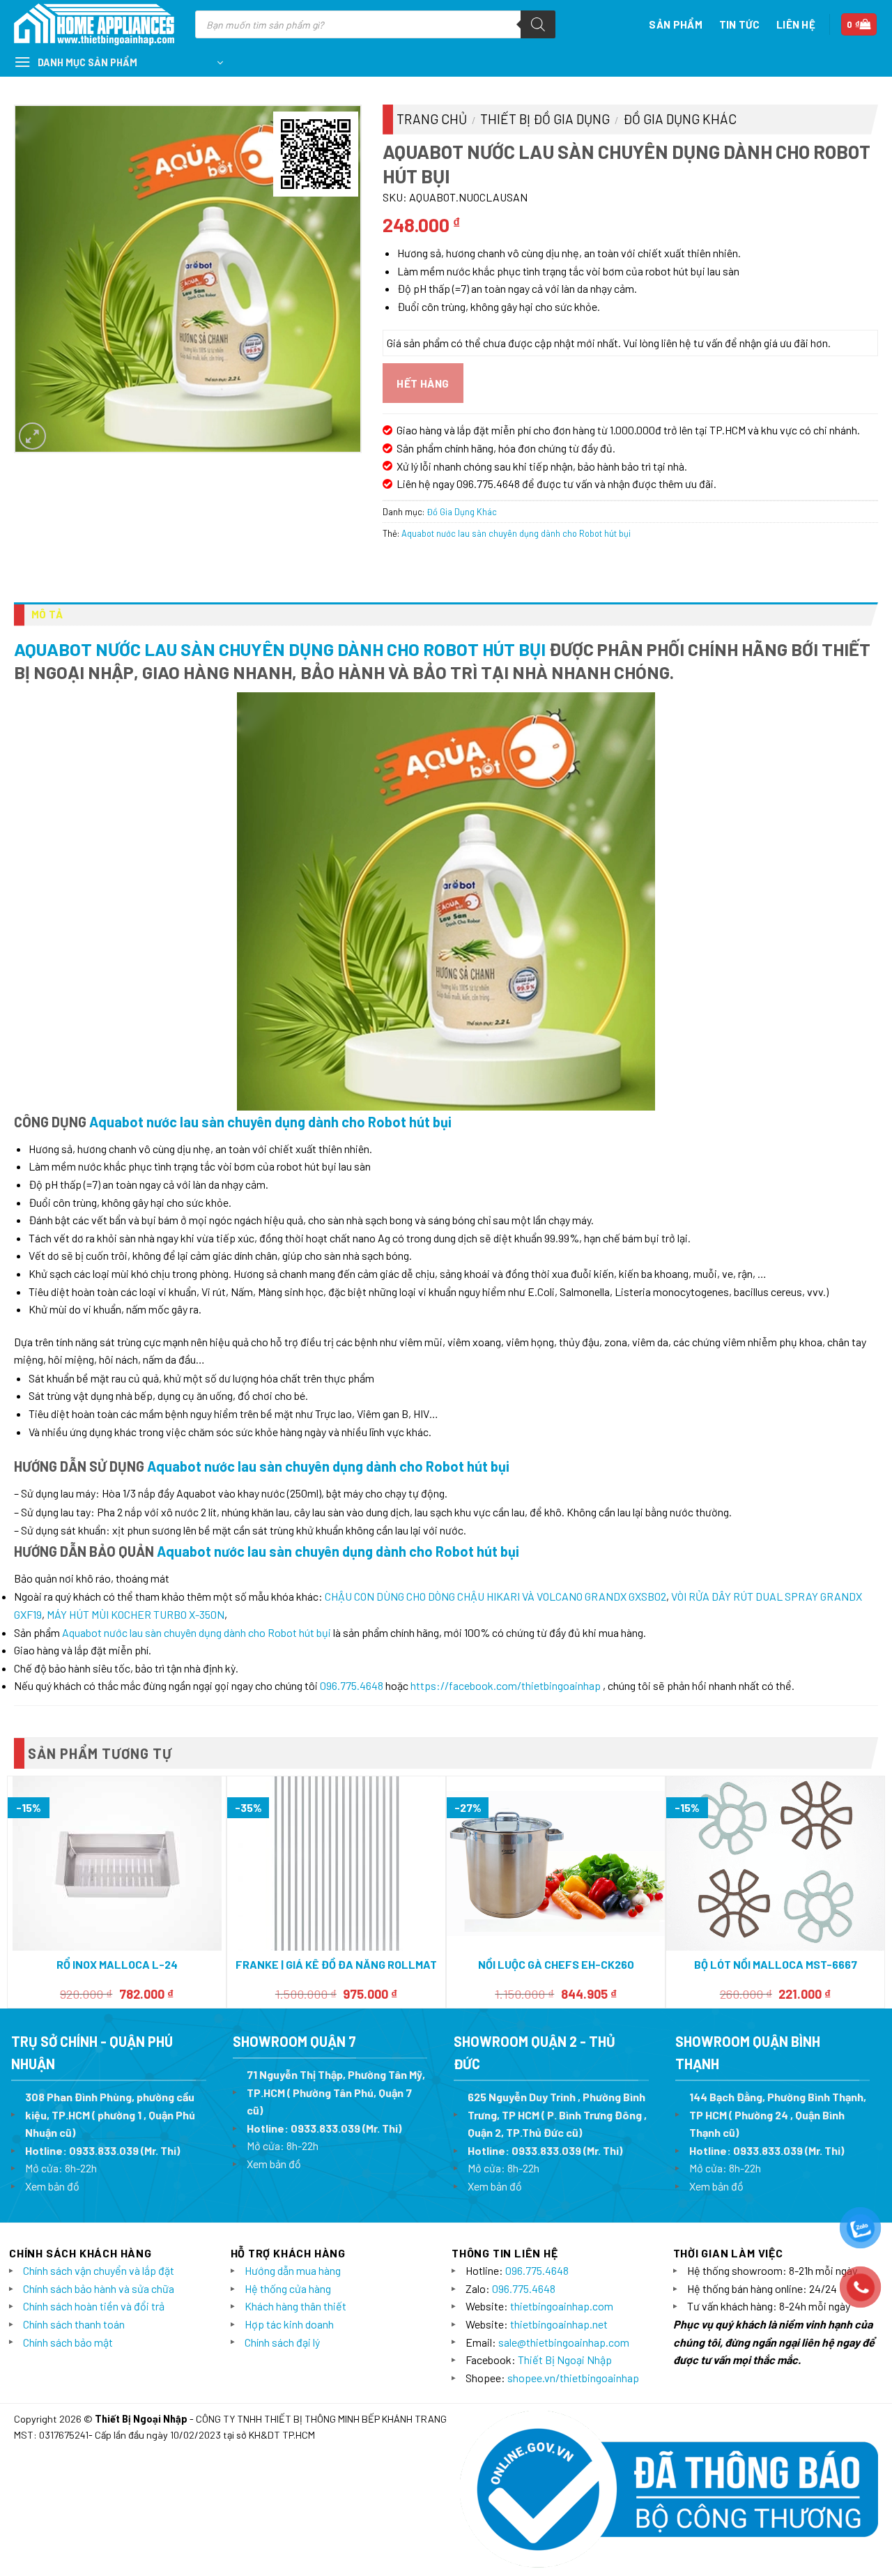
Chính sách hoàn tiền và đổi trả (94, 2306)
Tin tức (739, 24)
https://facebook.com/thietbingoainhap (506, 1685)
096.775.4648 (352, 1685)
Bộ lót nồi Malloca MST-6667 (776, 1964)
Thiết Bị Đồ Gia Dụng (545, 119)
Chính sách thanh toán (74, 2324)
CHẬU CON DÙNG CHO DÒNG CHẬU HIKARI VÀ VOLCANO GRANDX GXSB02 (495, 1596)
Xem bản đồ (52, 2186)
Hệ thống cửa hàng (288, 2288)
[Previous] (15, 1891)
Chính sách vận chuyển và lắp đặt (99, 2270)
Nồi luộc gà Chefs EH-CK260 (556, 1964)
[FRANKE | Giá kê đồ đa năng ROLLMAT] (337, 1864)
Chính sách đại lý (282, 2342)
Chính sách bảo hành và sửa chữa (99, 2288)
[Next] (877, 1891)
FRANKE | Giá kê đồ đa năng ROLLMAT (336, 1964)
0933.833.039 (104, 2150)
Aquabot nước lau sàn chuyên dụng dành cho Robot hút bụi (516, 533)
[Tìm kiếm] (538, 24)
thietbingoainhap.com (562, 2306)
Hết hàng (423, 383)
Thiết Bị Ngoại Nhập (565, 2360)
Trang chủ (432, 119)
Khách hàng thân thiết (295, 2306)
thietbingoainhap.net (559, 2324)
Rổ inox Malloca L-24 (117, 1964)
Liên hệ (796, 24)
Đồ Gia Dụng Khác (680, 119)
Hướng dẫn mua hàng (293, 2270)
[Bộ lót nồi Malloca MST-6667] (775, 1863)
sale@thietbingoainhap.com (564, 2342)
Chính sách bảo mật (68, 2342)
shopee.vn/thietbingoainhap (573, 2378)
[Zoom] (32, 436)
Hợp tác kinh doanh (289, 2324)
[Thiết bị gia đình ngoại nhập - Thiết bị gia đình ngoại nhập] (94, 25)
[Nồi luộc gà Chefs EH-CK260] (556, 1864)
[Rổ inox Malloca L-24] (117, 1864)
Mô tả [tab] (47, 614)
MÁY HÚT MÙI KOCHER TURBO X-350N (136, 1614)
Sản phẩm (675, 24)
